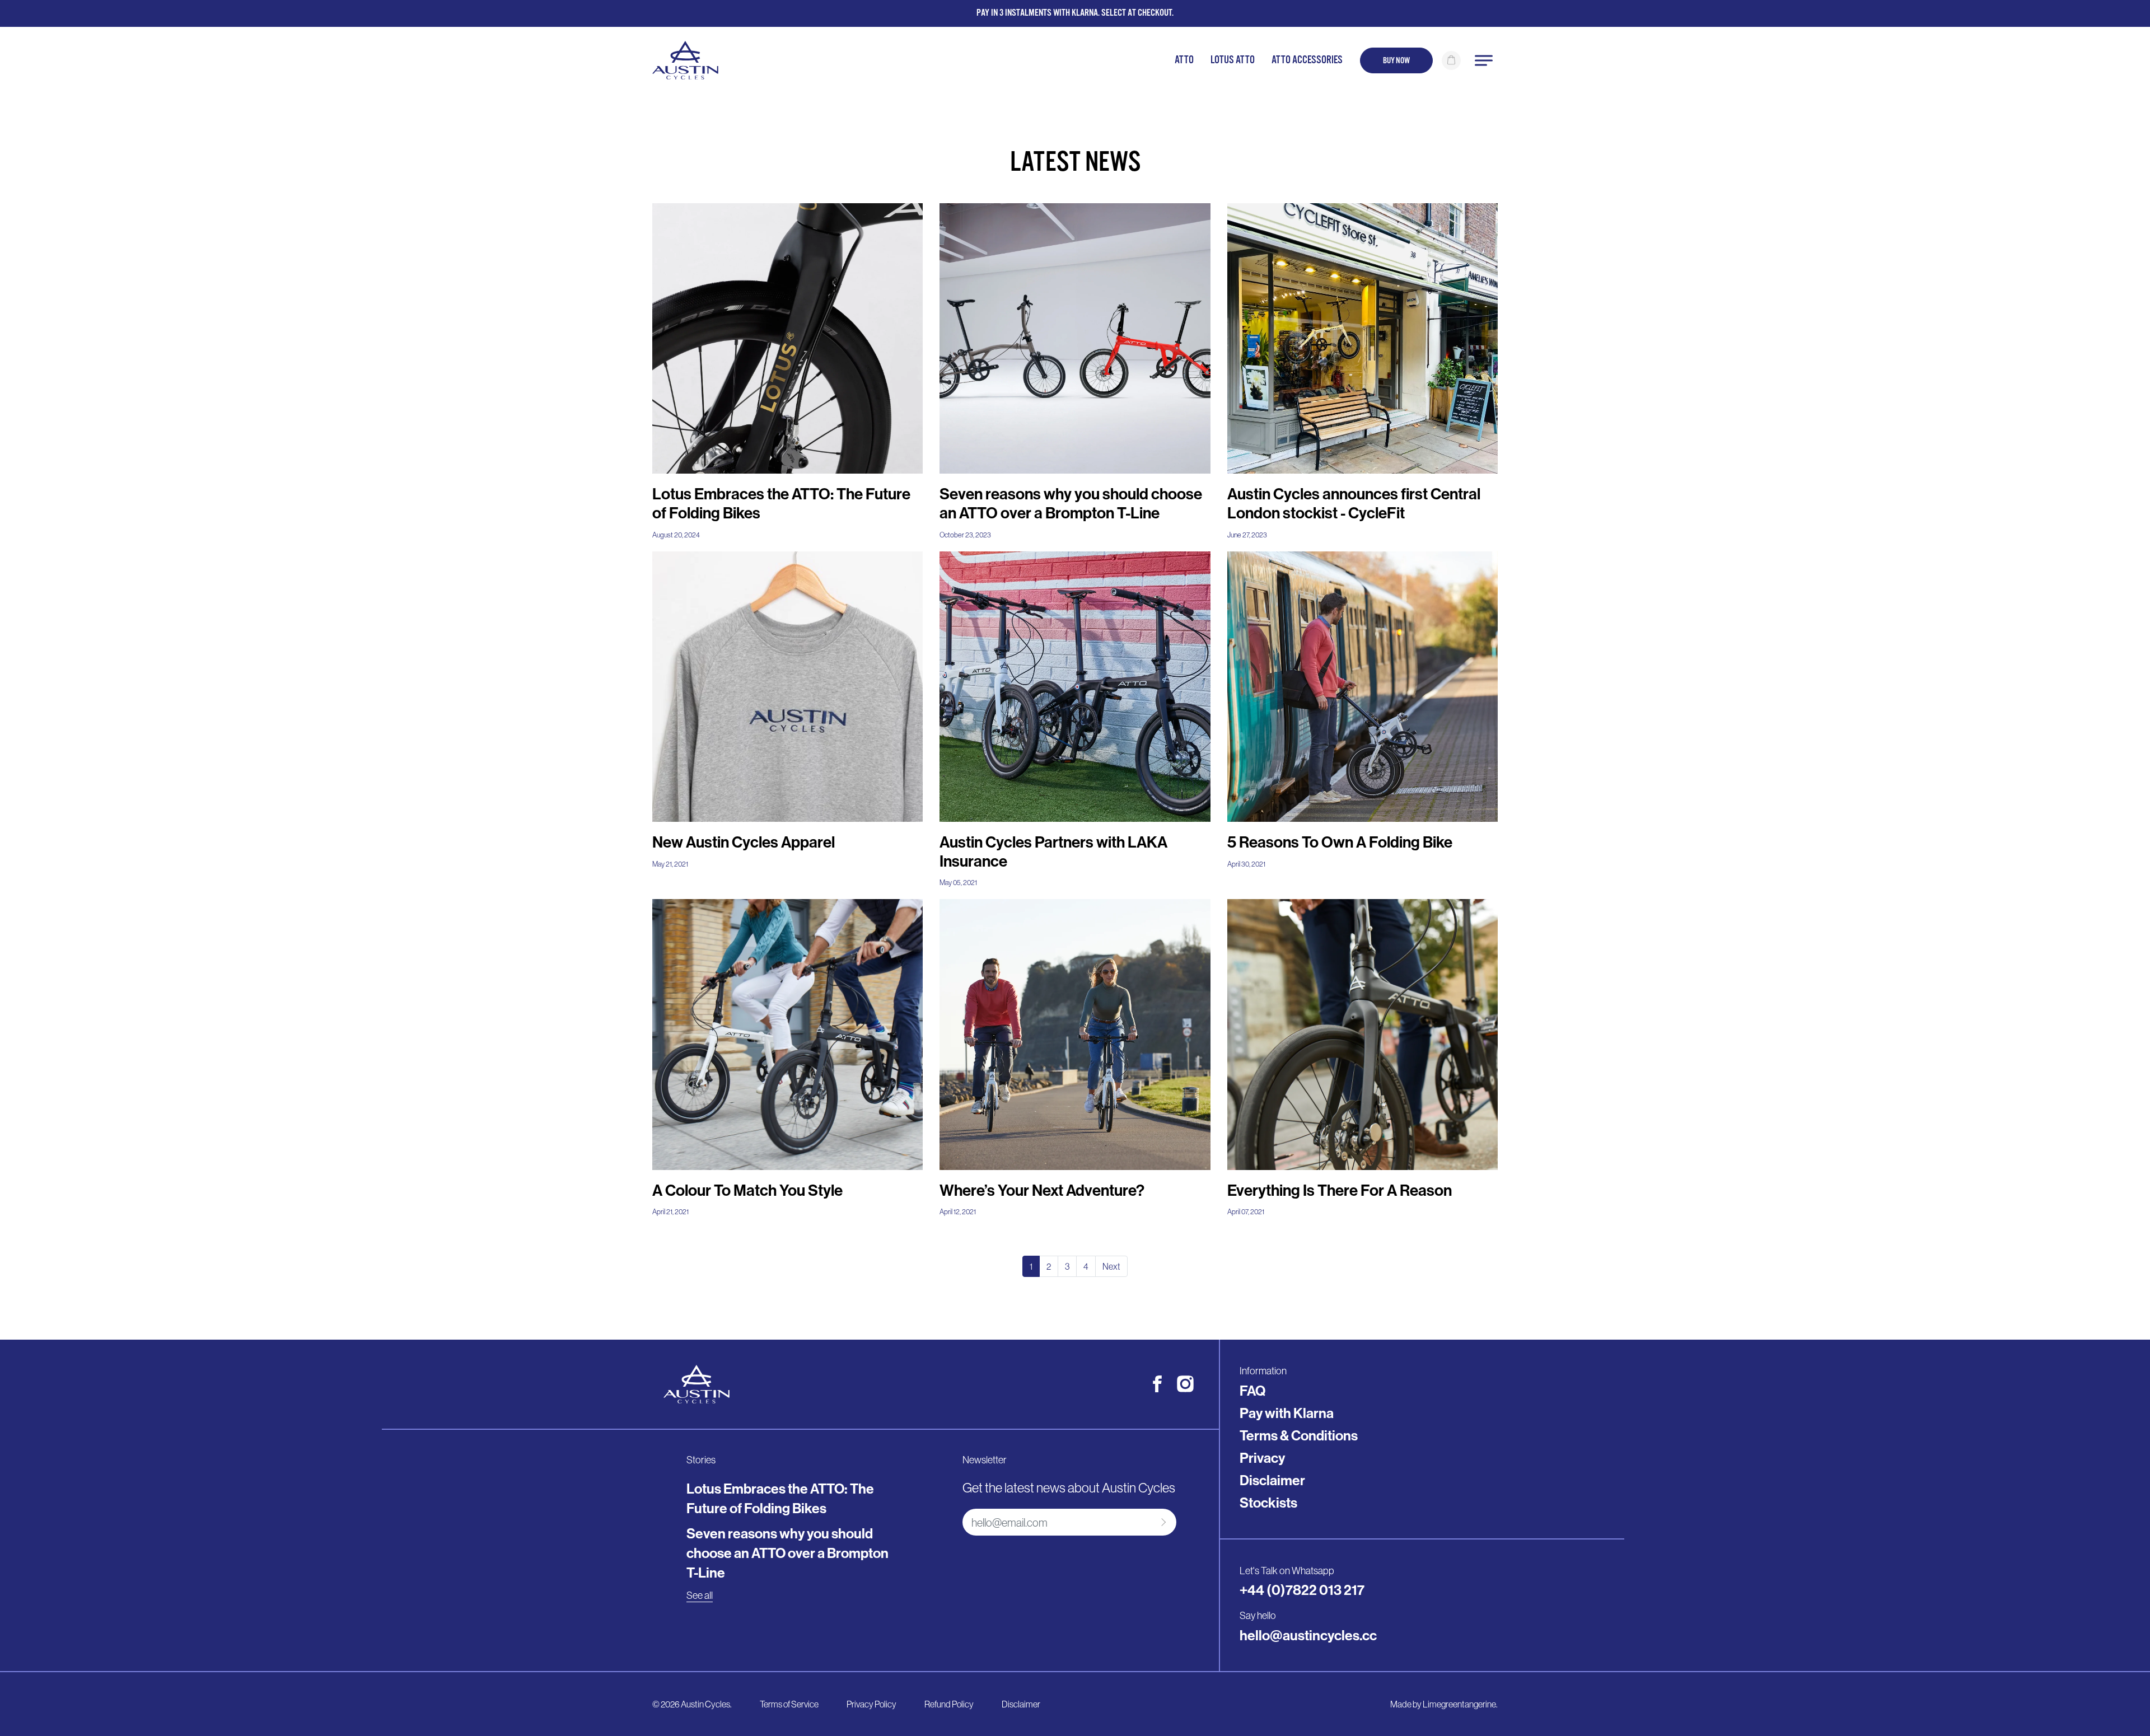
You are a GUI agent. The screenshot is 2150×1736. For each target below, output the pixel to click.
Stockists (1268, 1503)
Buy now (1396, 60)
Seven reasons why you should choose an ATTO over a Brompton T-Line (787, 1553)
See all (700, 1595)
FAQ (1252, 1391)
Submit (1162, 1522)
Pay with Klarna (1287, 1414)
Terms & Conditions (1299, 1436)
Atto (1184, 60)
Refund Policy (949, 1704)
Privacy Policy (871, 1704)
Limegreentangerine (1459, 1704)
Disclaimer (1272, 1481)
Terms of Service (789, 1704)
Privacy (1262, 1458)
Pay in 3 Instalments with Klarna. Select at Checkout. (1075, 13)
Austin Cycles (705, 1704)
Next (1111, 1266)
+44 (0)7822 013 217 (1302, 1590)
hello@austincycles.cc (1308, 1636)
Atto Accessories (1307, 60)
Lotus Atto (1233, 60)
